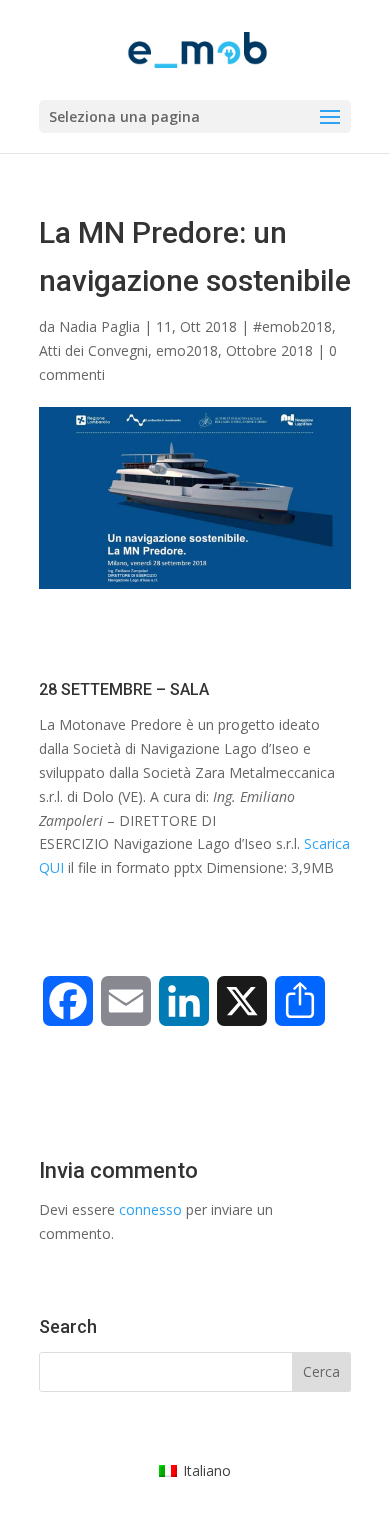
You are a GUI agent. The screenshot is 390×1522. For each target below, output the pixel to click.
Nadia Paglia (99, 326)
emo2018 (187, 350)
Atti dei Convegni (93, 350)
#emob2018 (292, 326)
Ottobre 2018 (269, 350)
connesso (150, 1209)
